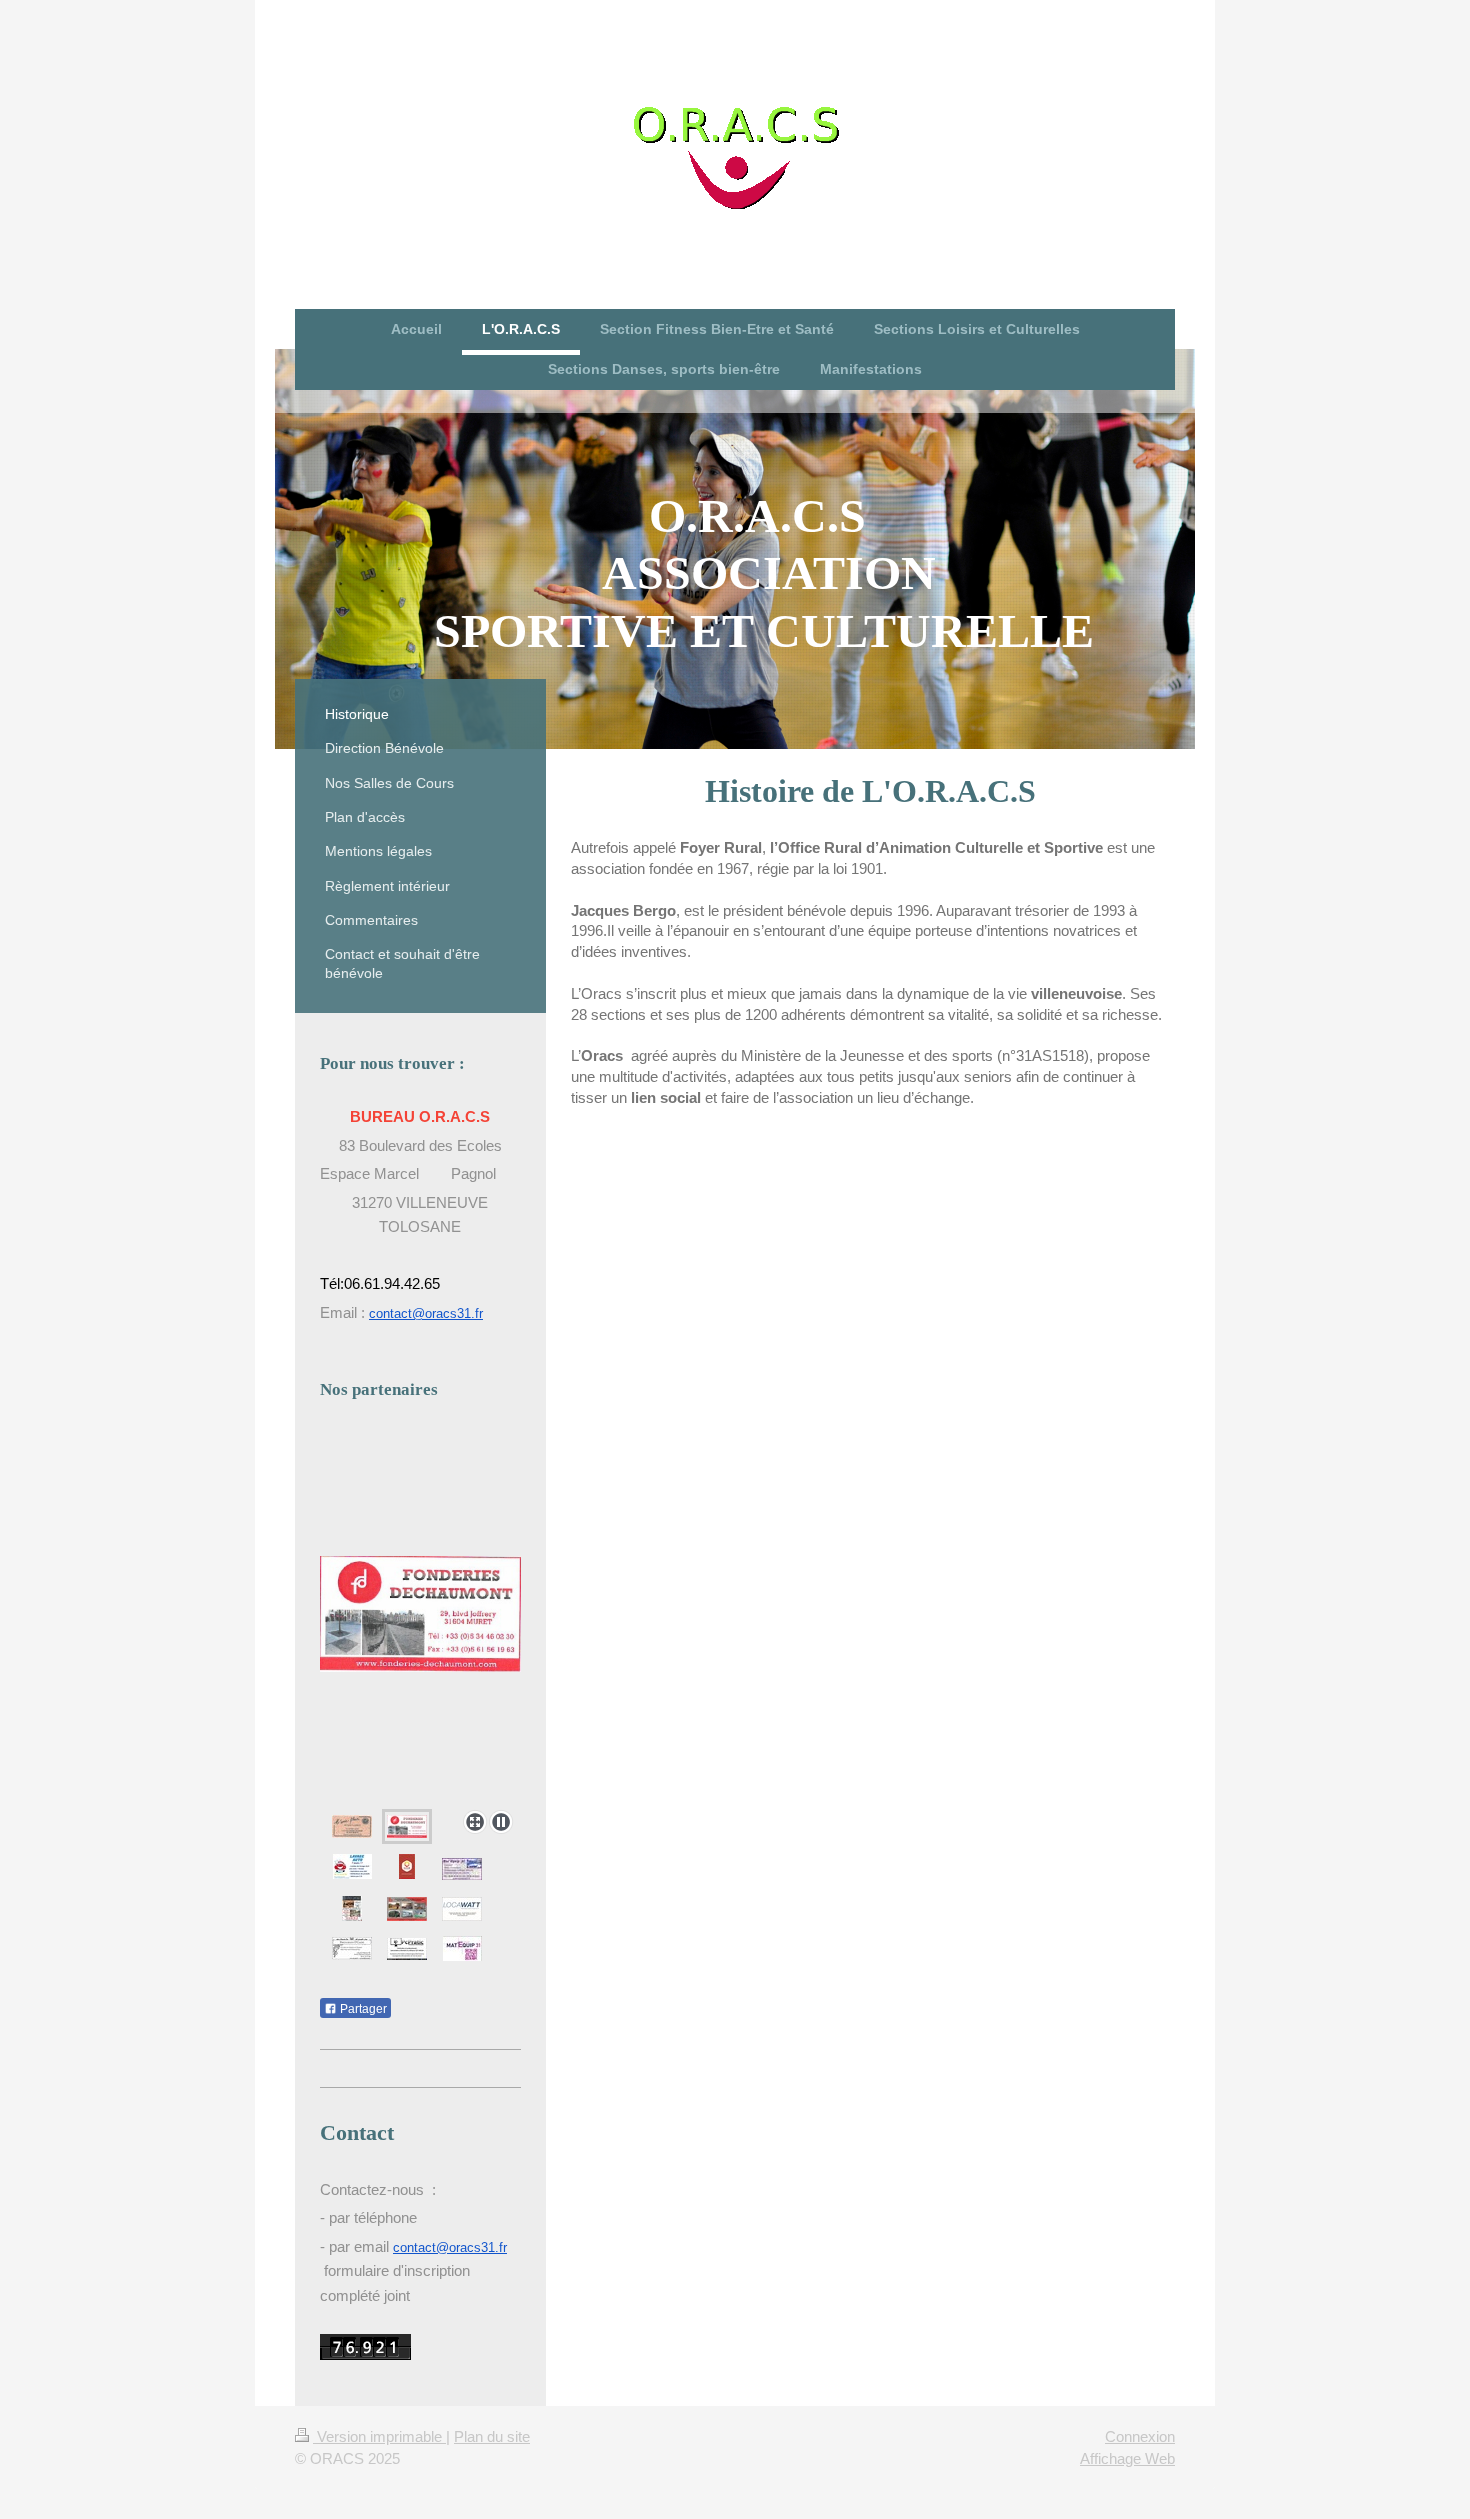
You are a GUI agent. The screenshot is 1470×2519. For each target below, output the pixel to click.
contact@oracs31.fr (426, 1313)
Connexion (1140, 2436)
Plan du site (492, 2436)
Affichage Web (1127, 2458)
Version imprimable (379, 2436)
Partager (362, 2009)
